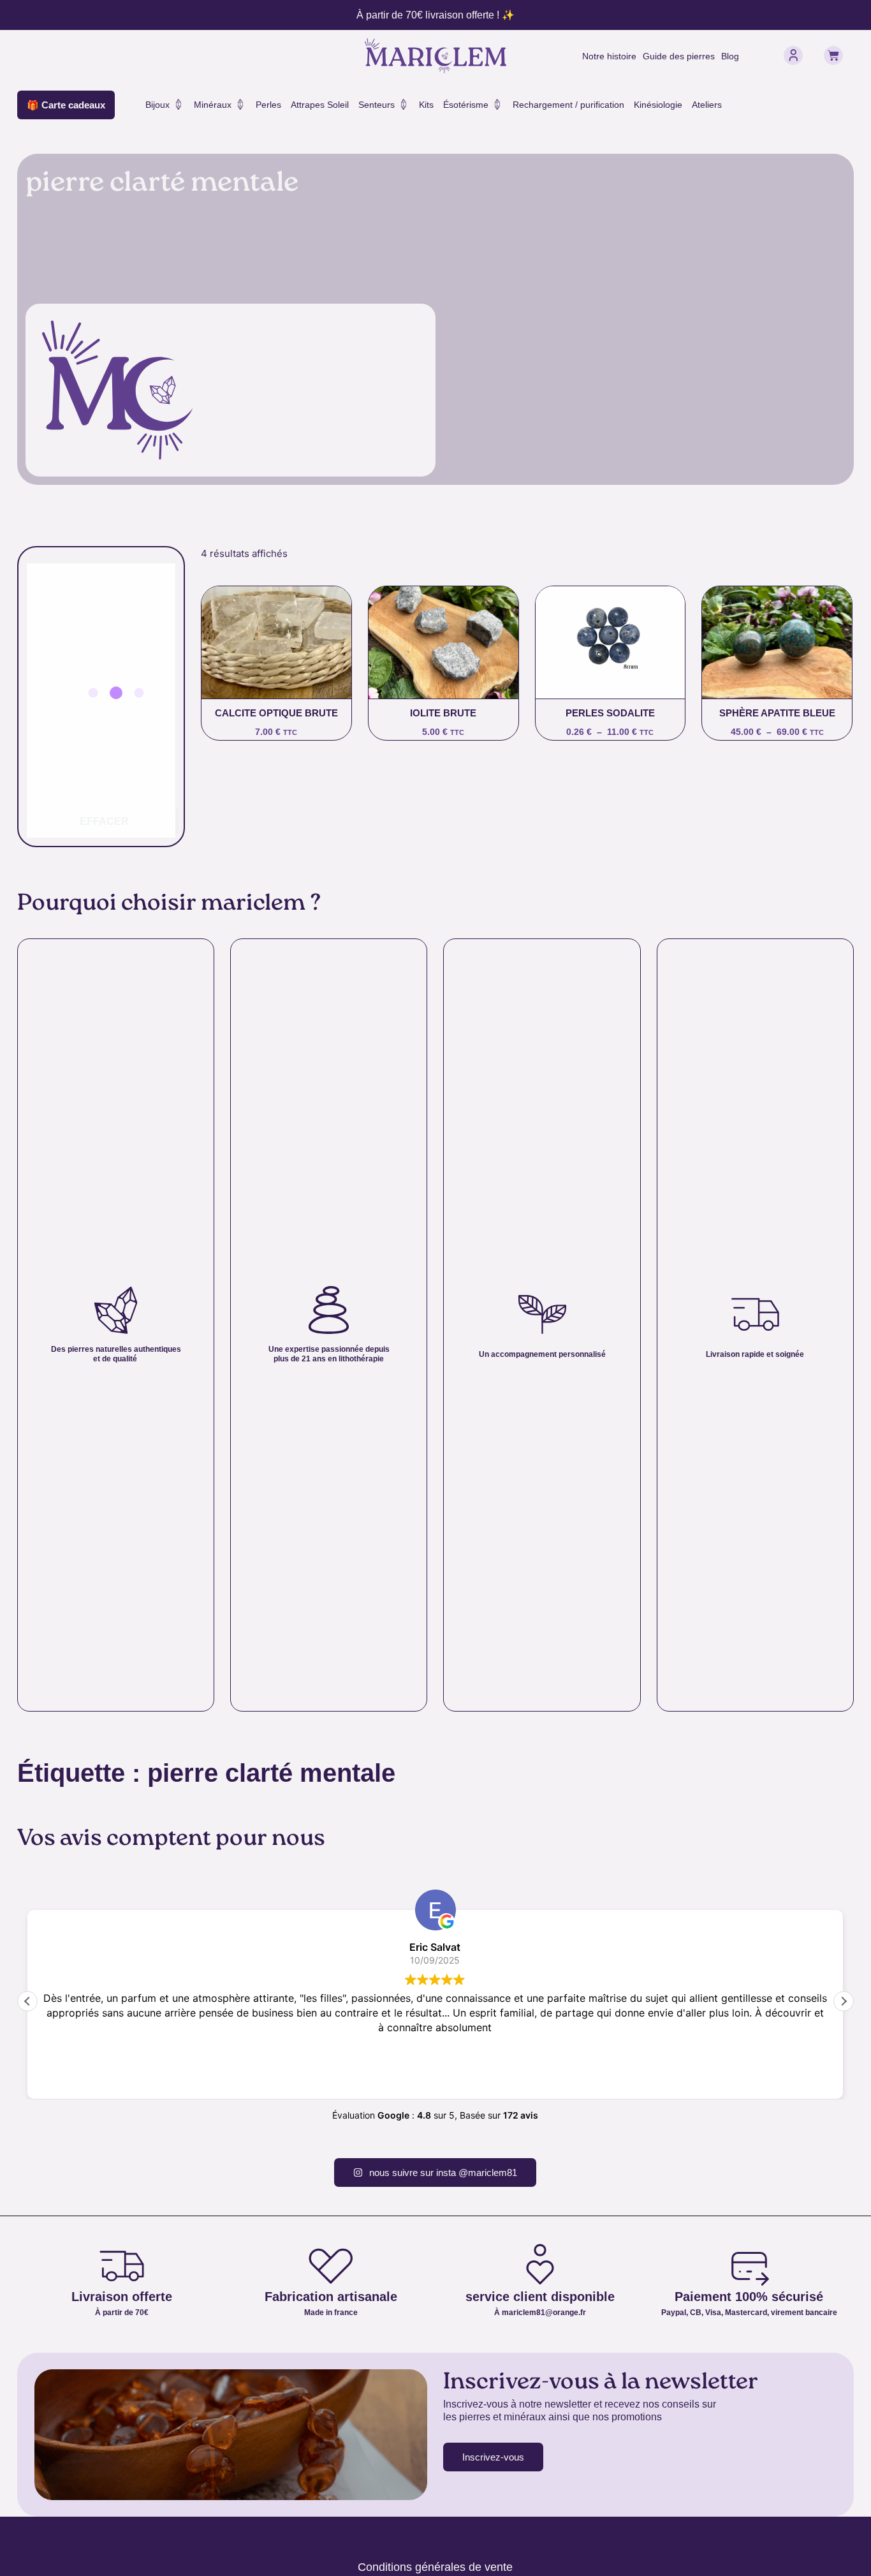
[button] (844, 2001)
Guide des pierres (679, 56)
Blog (730, 56)
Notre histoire (609, 56)
